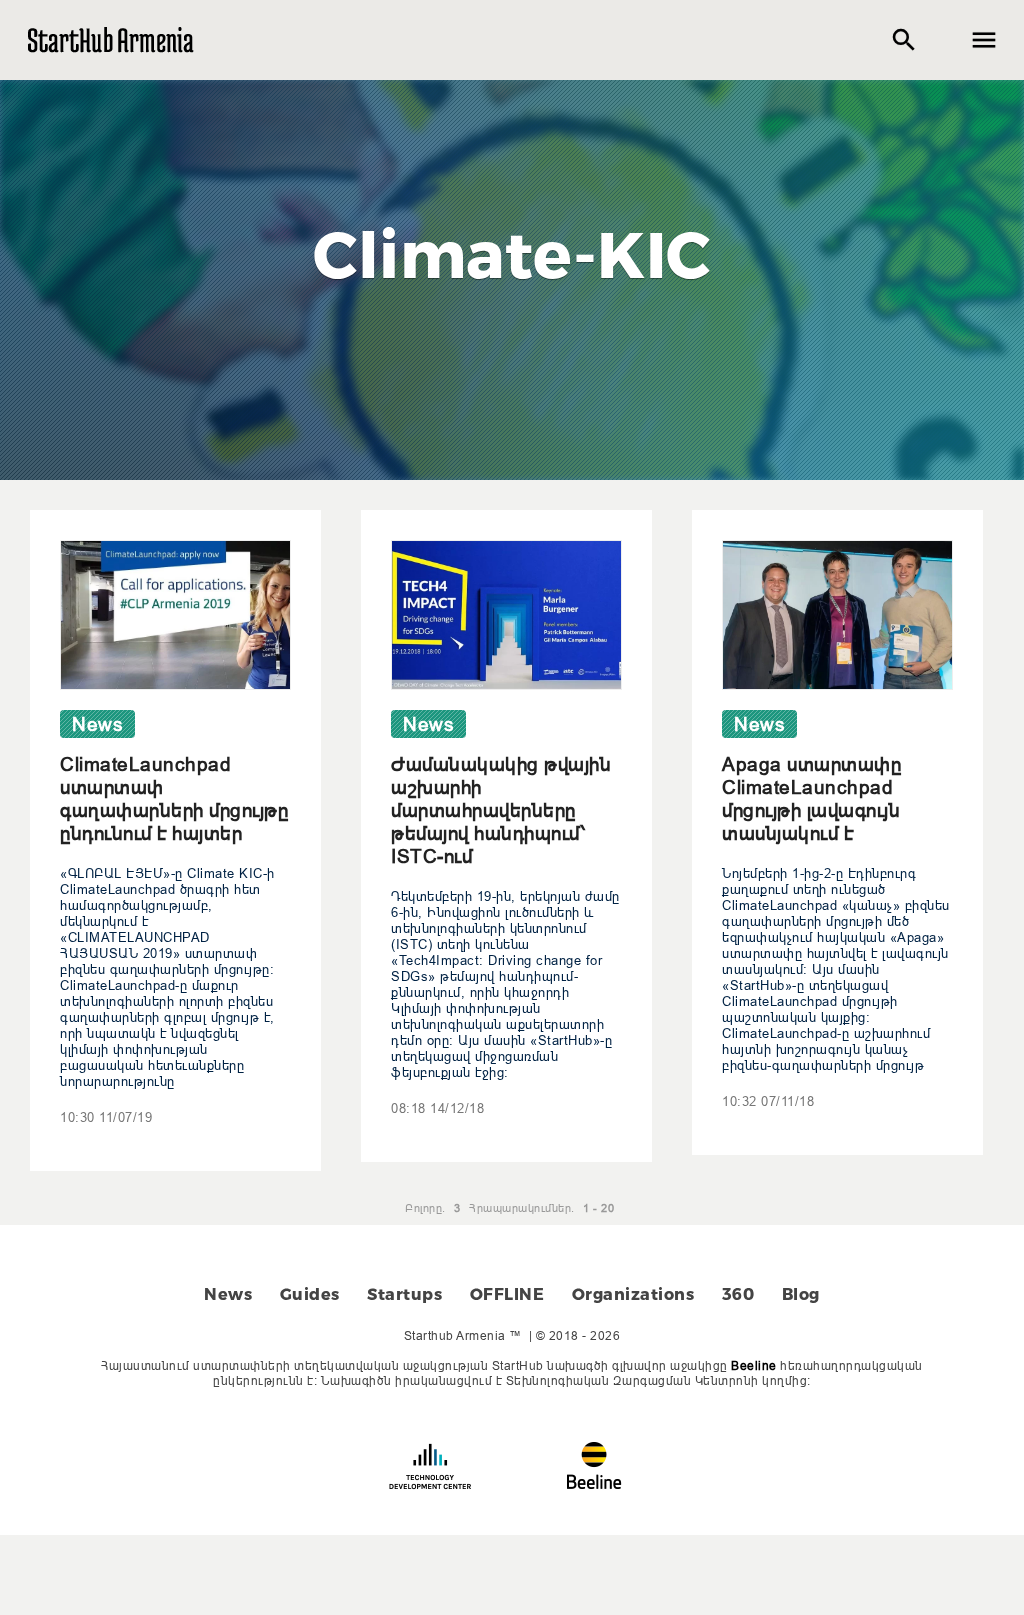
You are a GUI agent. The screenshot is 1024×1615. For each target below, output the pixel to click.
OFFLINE (507, 1294)
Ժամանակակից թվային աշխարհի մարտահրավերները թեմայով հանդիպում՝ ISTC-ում (501, 810)
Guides (310, 1294)
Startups (404, 1294)
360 (738, 1294)
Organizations (633, 1294)
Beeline (754, 1365)
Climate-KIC (512, 255)
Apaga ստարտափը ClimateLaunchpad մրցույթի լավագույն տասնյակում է (811, 798)
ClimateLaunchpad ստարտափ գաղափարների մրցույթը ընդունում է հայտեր (174, 798)
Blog (801, 1294)
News (228, 1294)
